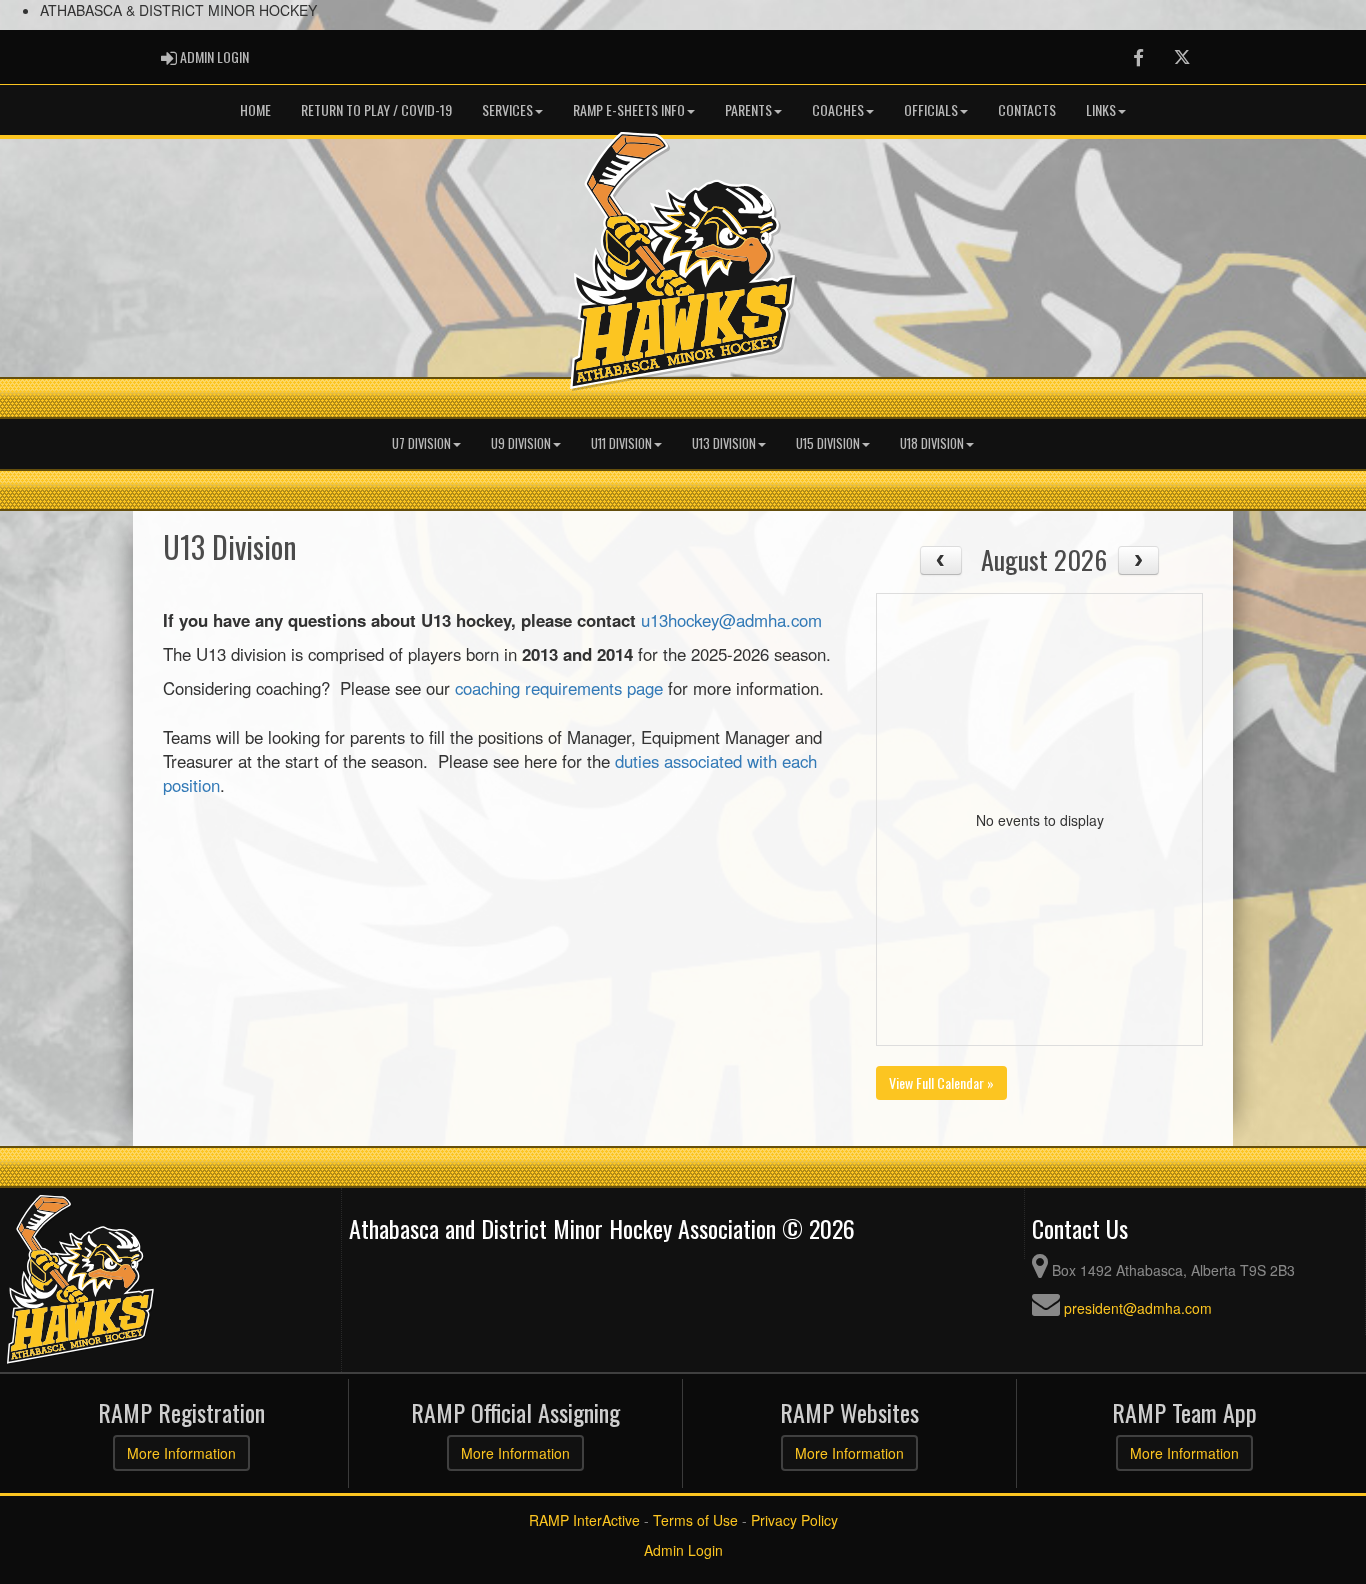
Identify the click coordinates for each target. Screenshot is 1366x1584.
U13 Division (724, 443)
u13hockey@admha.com (731, 620)
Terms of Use (695, 1520)
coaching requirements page (559, 688)
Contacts (1027, 109)
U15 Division (828, 443)
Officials (931, 109)
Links (1101, 109)
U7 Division (421, 443)
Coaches (838, 109)
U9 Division (521, 443)
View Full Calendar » (941, 1082)
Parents (748, 109)
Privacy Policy (794, 1520)
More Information (181, 1453)
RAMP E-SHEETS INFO (629, 109)
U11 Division (621, 443)
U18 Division (932, 443)
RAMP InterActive (584, 1520)
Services (507, 109)
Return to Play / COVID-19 (376, 109)
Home (255, 109)
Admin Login (683, 1550)
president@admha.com (1138, 1308)
